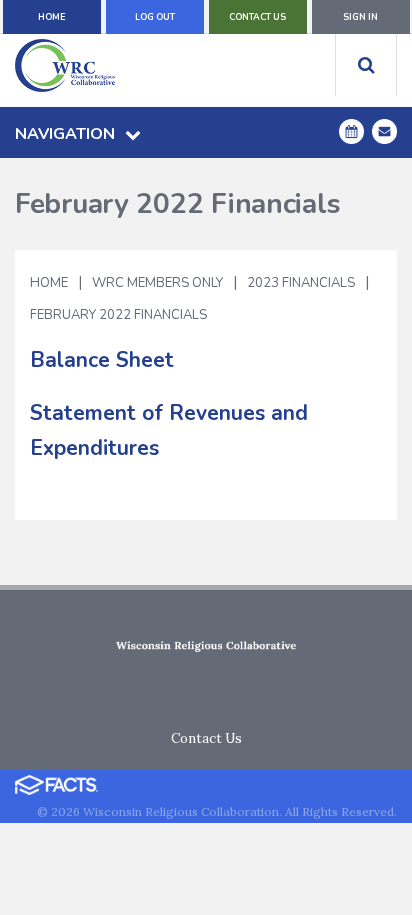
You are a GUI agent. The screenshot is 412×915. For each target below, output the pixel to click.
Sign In (360, 17)
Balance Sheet (102, 360)
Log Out (155, 17)
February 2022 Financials (118, 315)
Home (52, 17)
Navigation (65, 134)
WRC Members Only (157, 283)
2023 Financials (301, 283)
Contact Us (257, 17)
